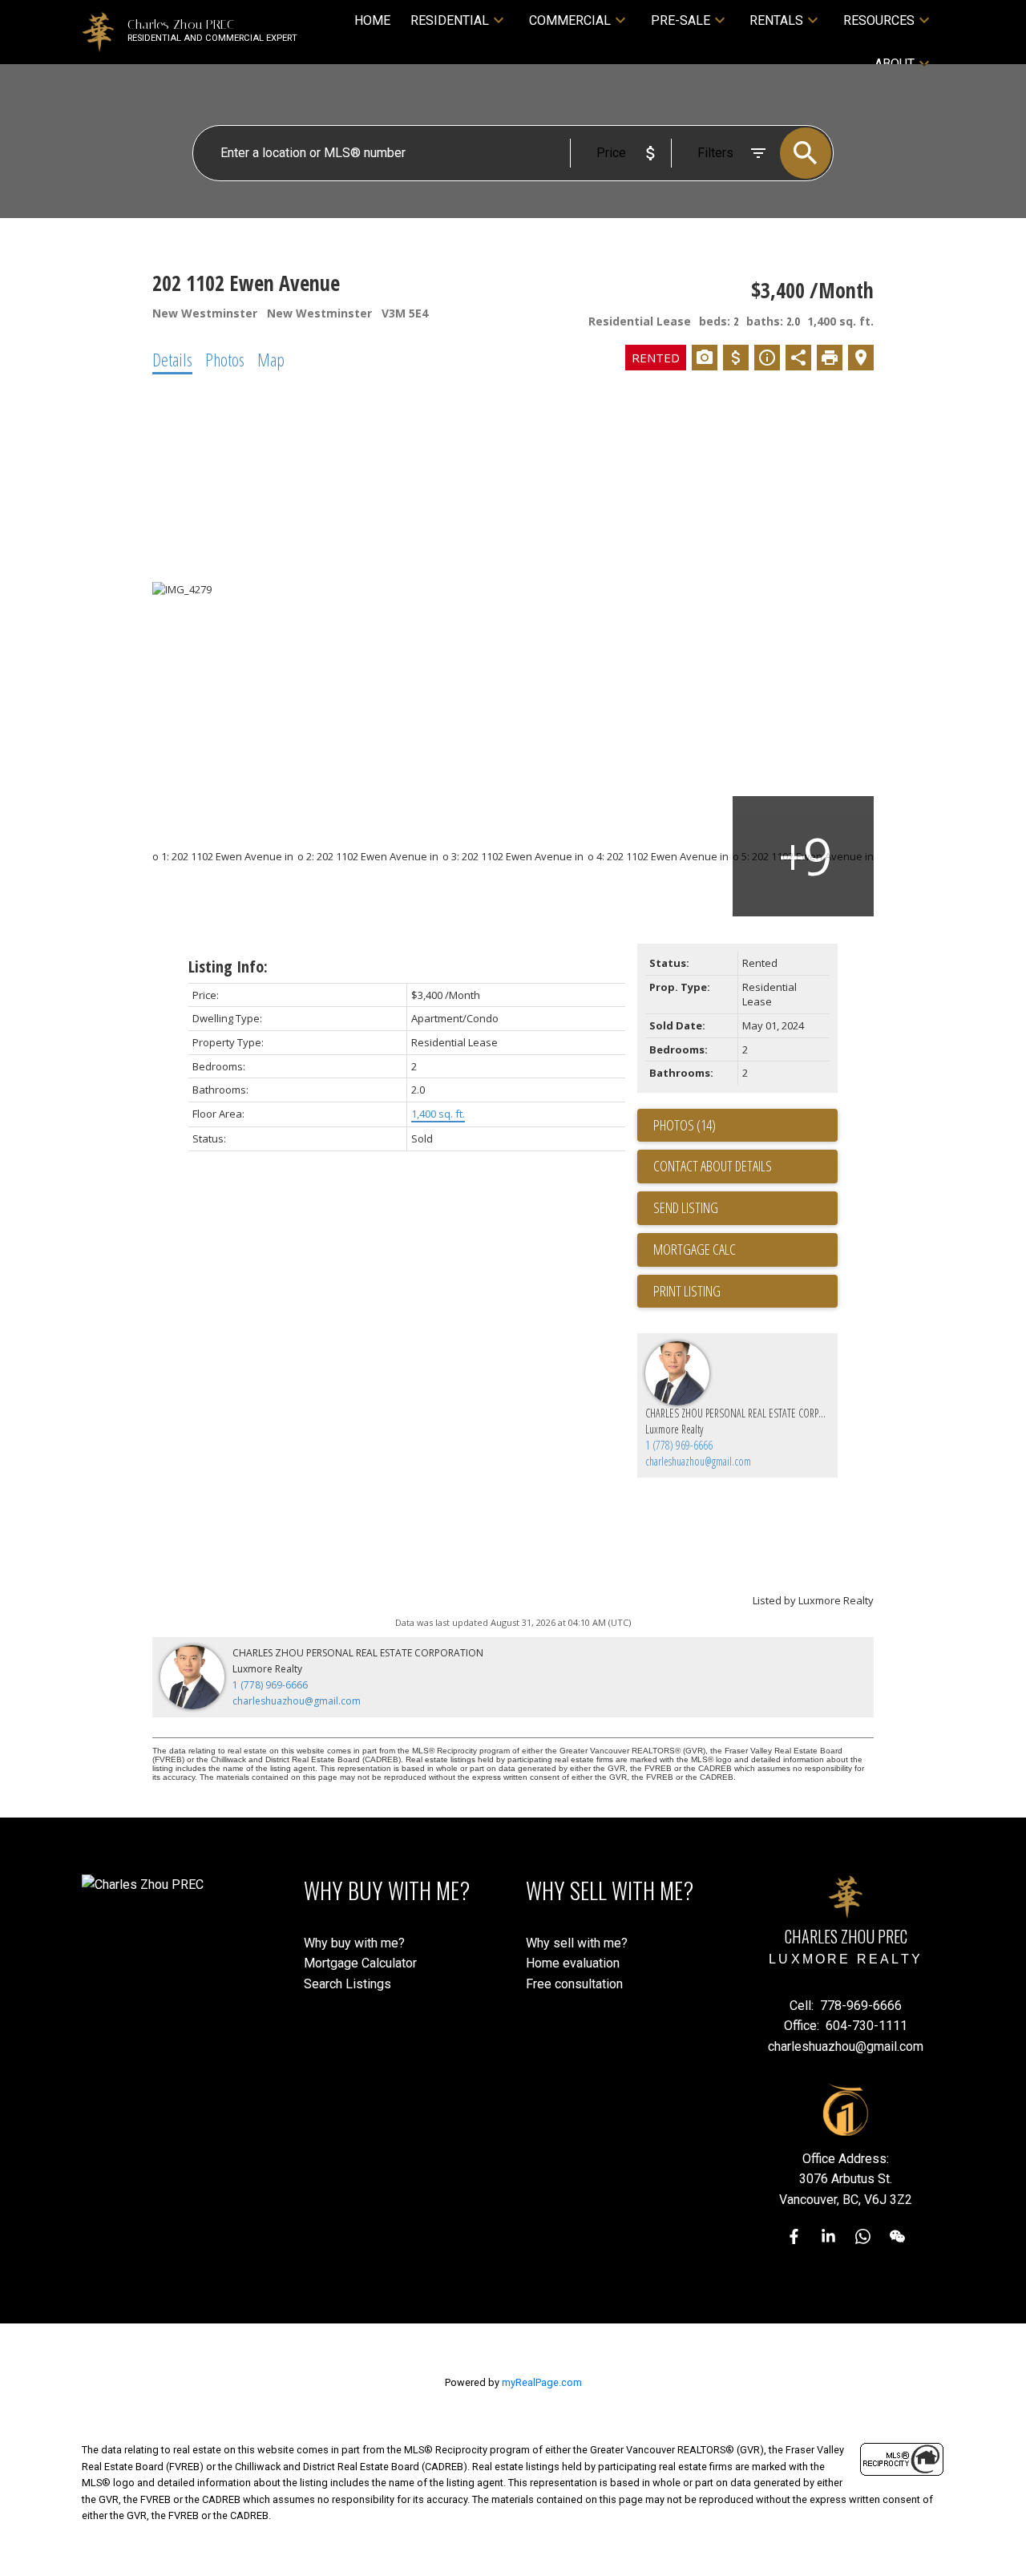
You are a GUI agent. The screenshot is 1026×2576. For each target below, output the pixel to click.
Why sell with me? (577, 1943)
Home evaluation (573, 1963)
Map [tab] (271, 359)
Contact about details (713, 1166)
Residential (450, 20)
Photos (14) (685, 1125)
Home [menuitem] (372, 20)
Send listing (686, 1207)
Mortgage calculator (745, 1250)
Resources (879, 20)
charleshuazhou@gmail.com (698, 1461)
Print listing (687, 1291)
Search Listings (347, 1984)
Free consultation (574, 1984)
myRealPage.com (542, 2382)
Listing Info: (228, 967)
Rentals (776, 20)
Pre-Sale (681, 20)
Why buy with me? (354, 1943)
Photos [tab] (225, 359)
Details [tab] (172, 359)
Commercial (570, 20)
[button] (794, 2236)
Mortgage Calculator (360, 1963)
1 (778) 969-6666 (679, 1445)
